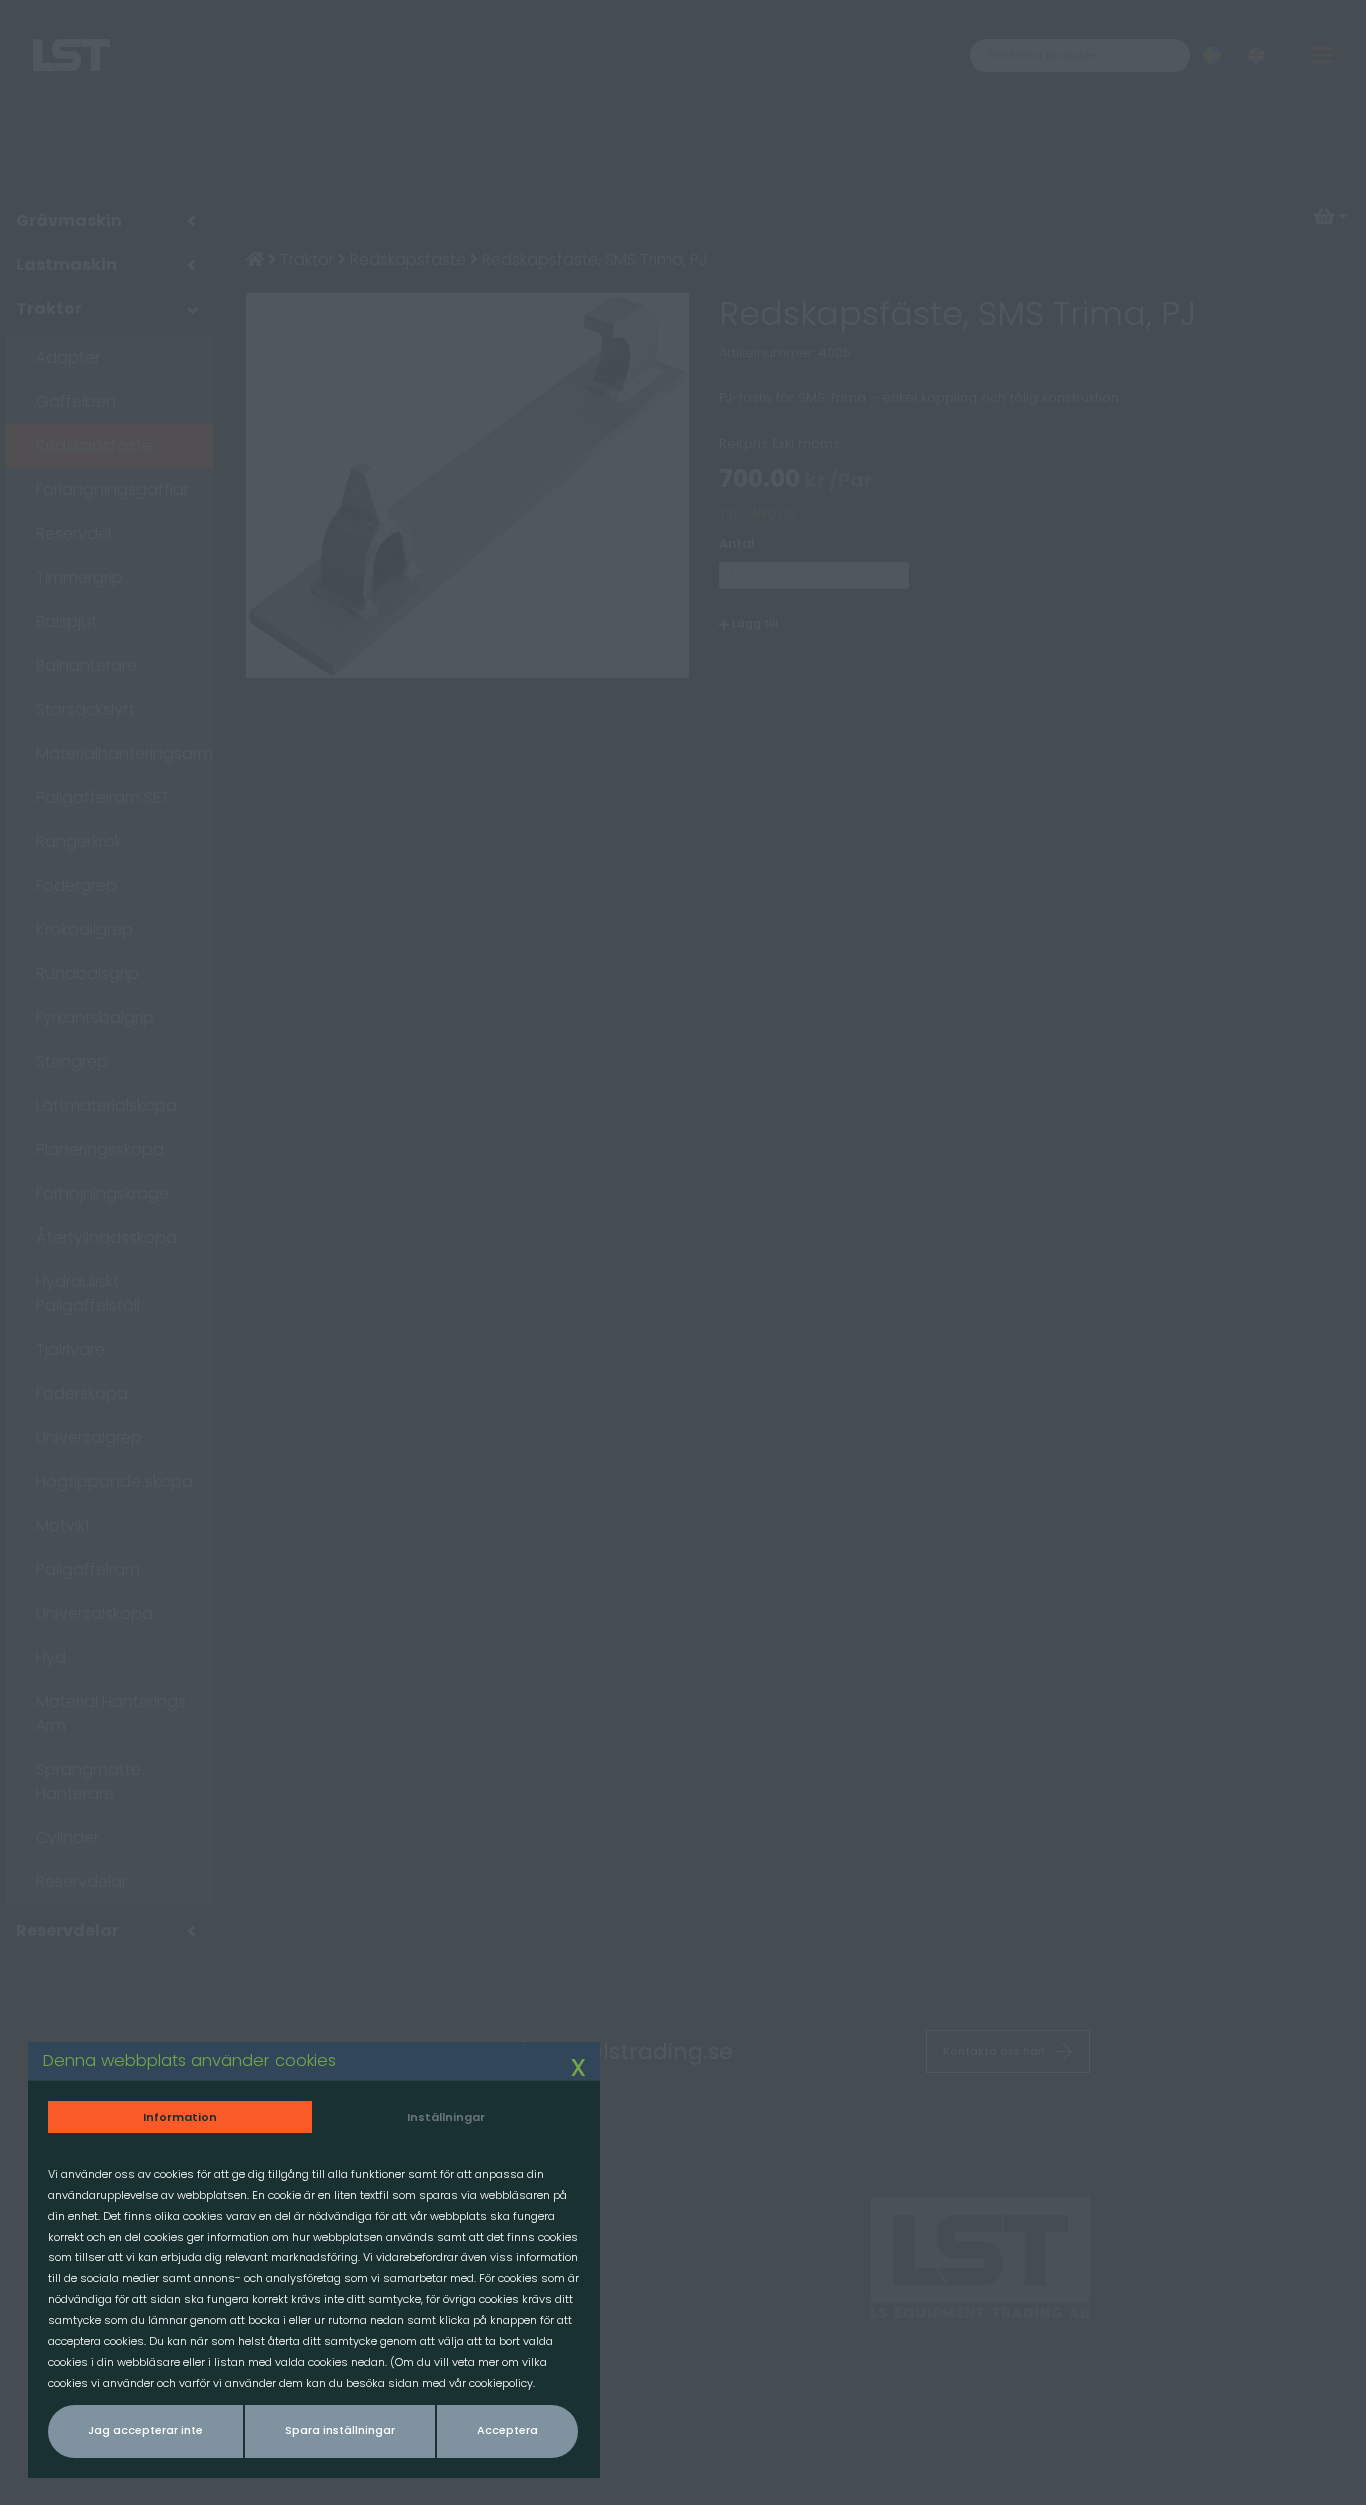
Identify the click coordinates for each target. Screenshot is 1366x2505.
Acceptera (507, 2430)
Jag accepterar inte (145, 2430)
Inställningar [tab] (446, 2117)
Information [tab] (180, 2117)
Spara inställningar (340, 2430)
